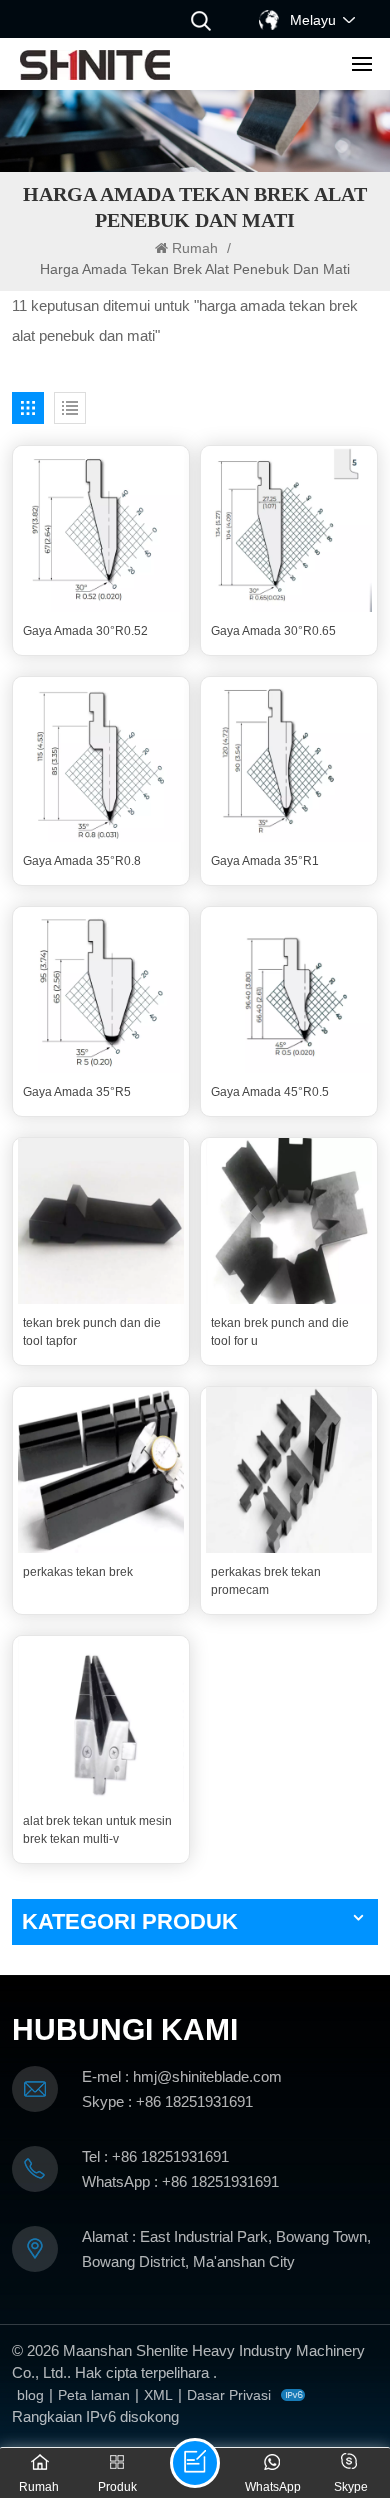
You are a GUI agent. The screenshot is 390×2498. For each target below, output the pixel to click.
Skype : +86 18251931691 (167, 2101)
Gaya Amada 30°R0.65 (273, 631)
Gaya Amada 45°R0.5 (270, 1092)
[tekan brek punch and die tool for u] (289, 1221)
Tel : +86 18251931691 (155, 2156)
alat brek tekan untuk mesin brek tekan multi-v (97, 1830)
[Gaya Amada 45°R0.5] (289, 990)
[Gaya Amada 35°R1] (289, 760)
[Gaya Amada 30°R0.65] (289, 529)
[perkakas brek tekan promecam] (289, 1470)
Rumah (197, 248)
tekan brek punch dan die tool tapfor (92, 1332)
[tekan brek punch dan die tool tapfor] (101, 1221)
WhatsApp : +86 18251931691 (180, 2181)
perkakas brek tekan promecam (266, 1581)
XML (158, 2395)
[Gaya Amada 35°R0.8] (101, 760)
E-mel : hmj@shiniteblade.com (182, 2076)
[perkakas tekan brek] (101, 1470)
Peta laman (94, 2395)
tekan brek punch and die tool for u (280, 1332)
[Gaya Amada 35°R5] (101, 990)
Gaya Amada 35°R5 (77, 1092)
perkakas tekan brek (78, 1572)
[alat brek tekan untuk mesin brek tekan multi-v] (101, 1719)
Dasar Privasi (229, 2395)
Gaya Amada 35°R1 (265, 861)
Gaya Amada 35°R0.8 (82, 861)
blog (30, 2395)
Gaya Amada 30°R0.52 (85, 631)
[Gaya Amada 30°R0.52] (101, 529)
